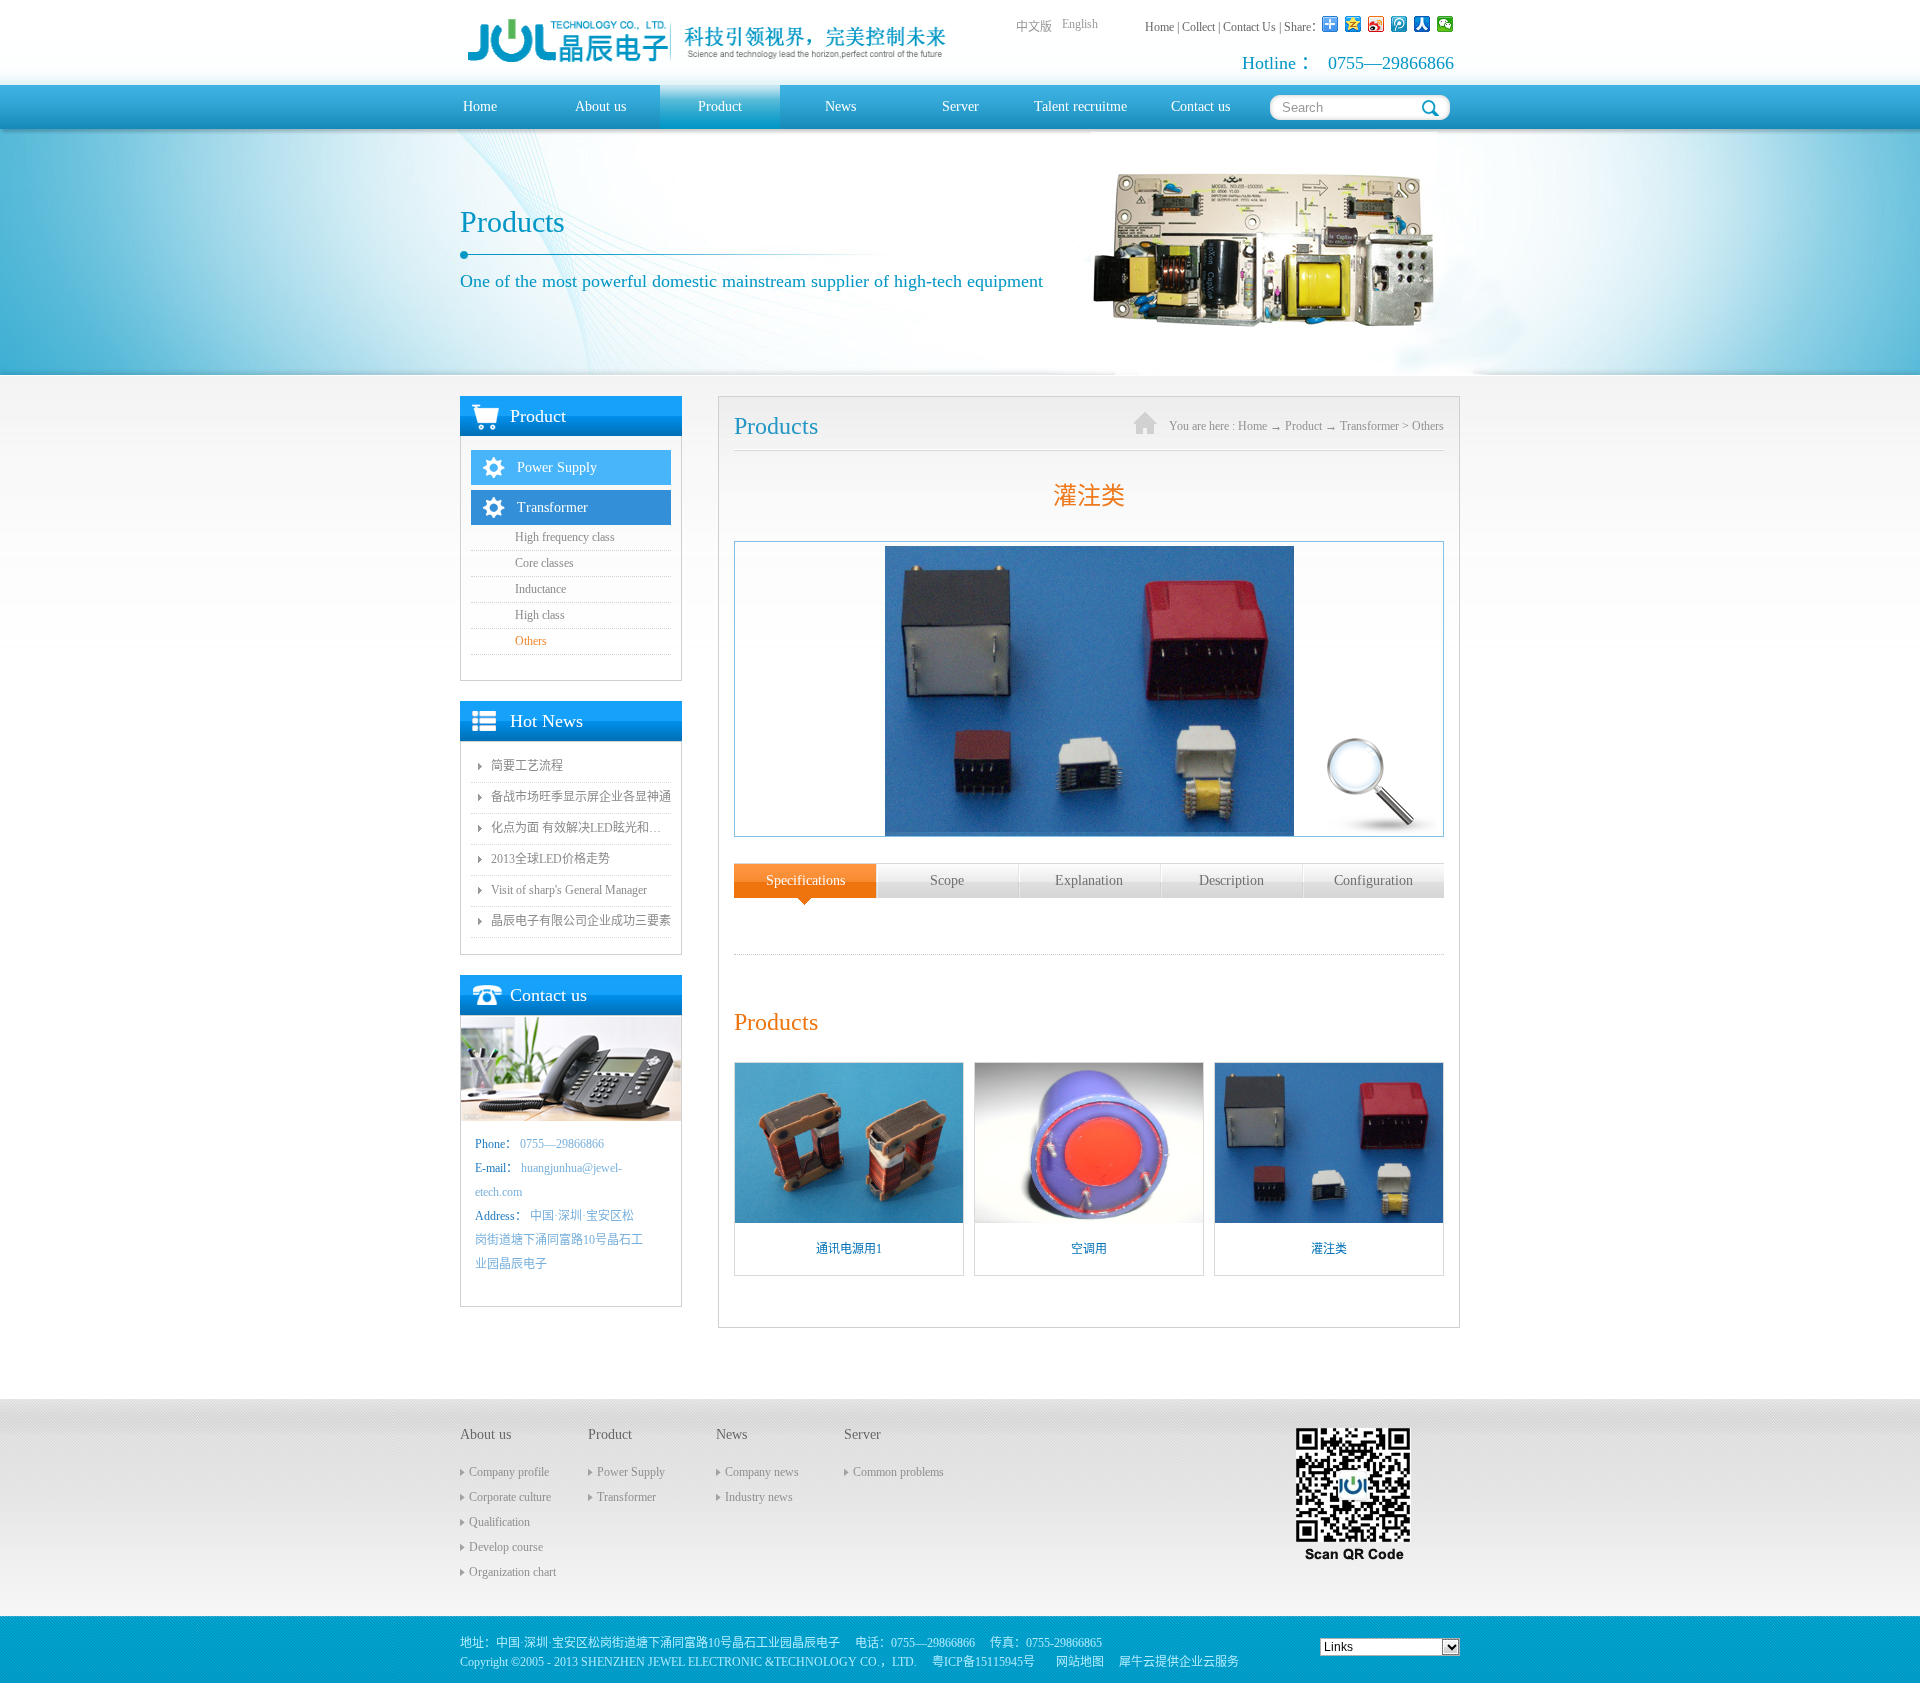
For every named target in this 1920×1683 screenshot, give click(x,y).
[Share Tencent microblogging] (1399, 24)
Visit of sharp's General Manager (569, 890)
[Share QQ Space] (1353, 24)
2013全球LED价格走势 (550, 859)
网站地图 (1077, 1662)
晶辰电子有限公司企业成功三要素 (581, 921)
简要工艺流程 (527, 766)
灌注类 (1329, 1249)
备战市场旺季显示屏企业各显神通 (581, 797)
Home (480, 106)
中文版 (1034, 27)
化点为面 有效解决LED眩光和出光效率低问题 (581, 828)
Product (1303, 426)
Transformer (1369, 426)
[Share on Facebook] (1422, 24)
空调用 (1089, 1249)
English (1080, 24)
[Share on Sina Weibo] (1376, 24)
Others (1428, 426)
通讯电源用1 (849, 1249)
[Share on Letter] (1445, 24)
